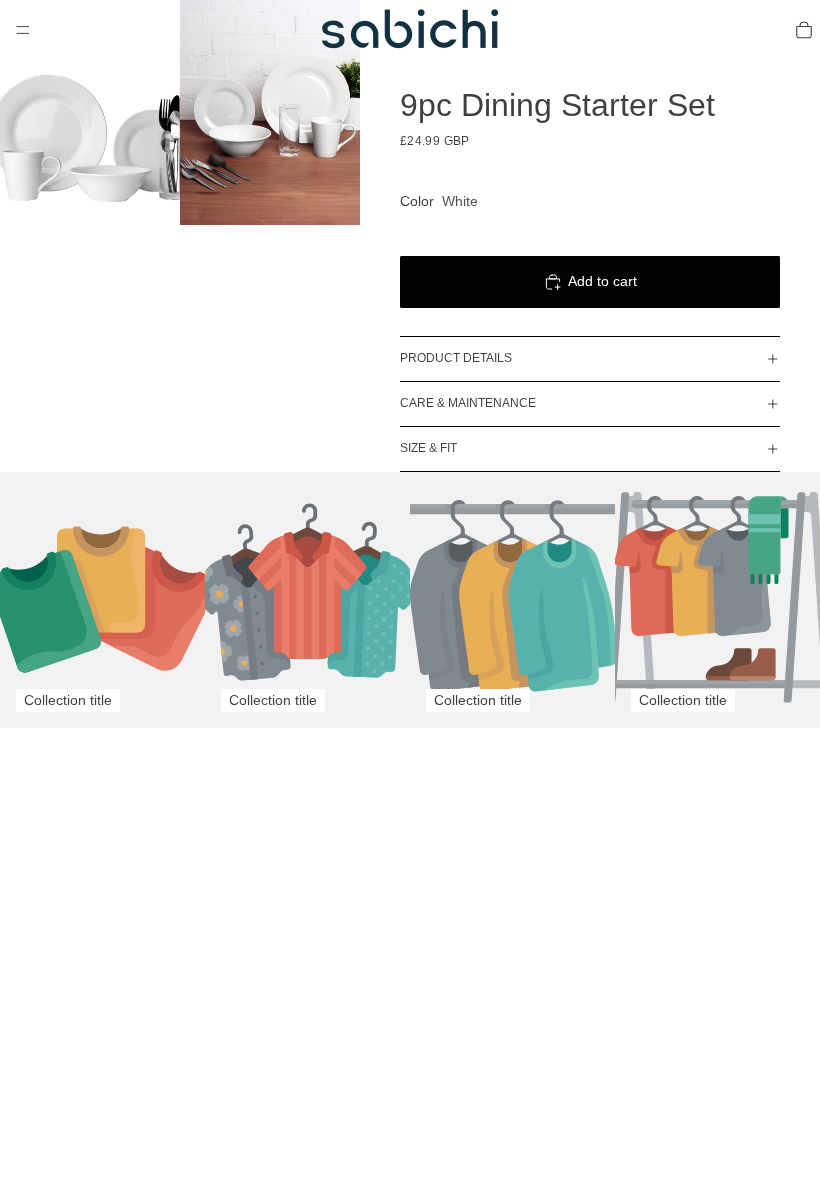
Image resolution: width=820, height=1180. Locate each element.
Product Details (456, 358)
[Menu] (23, 30)
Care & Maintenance (468, 403)
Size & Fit (428, 448)
